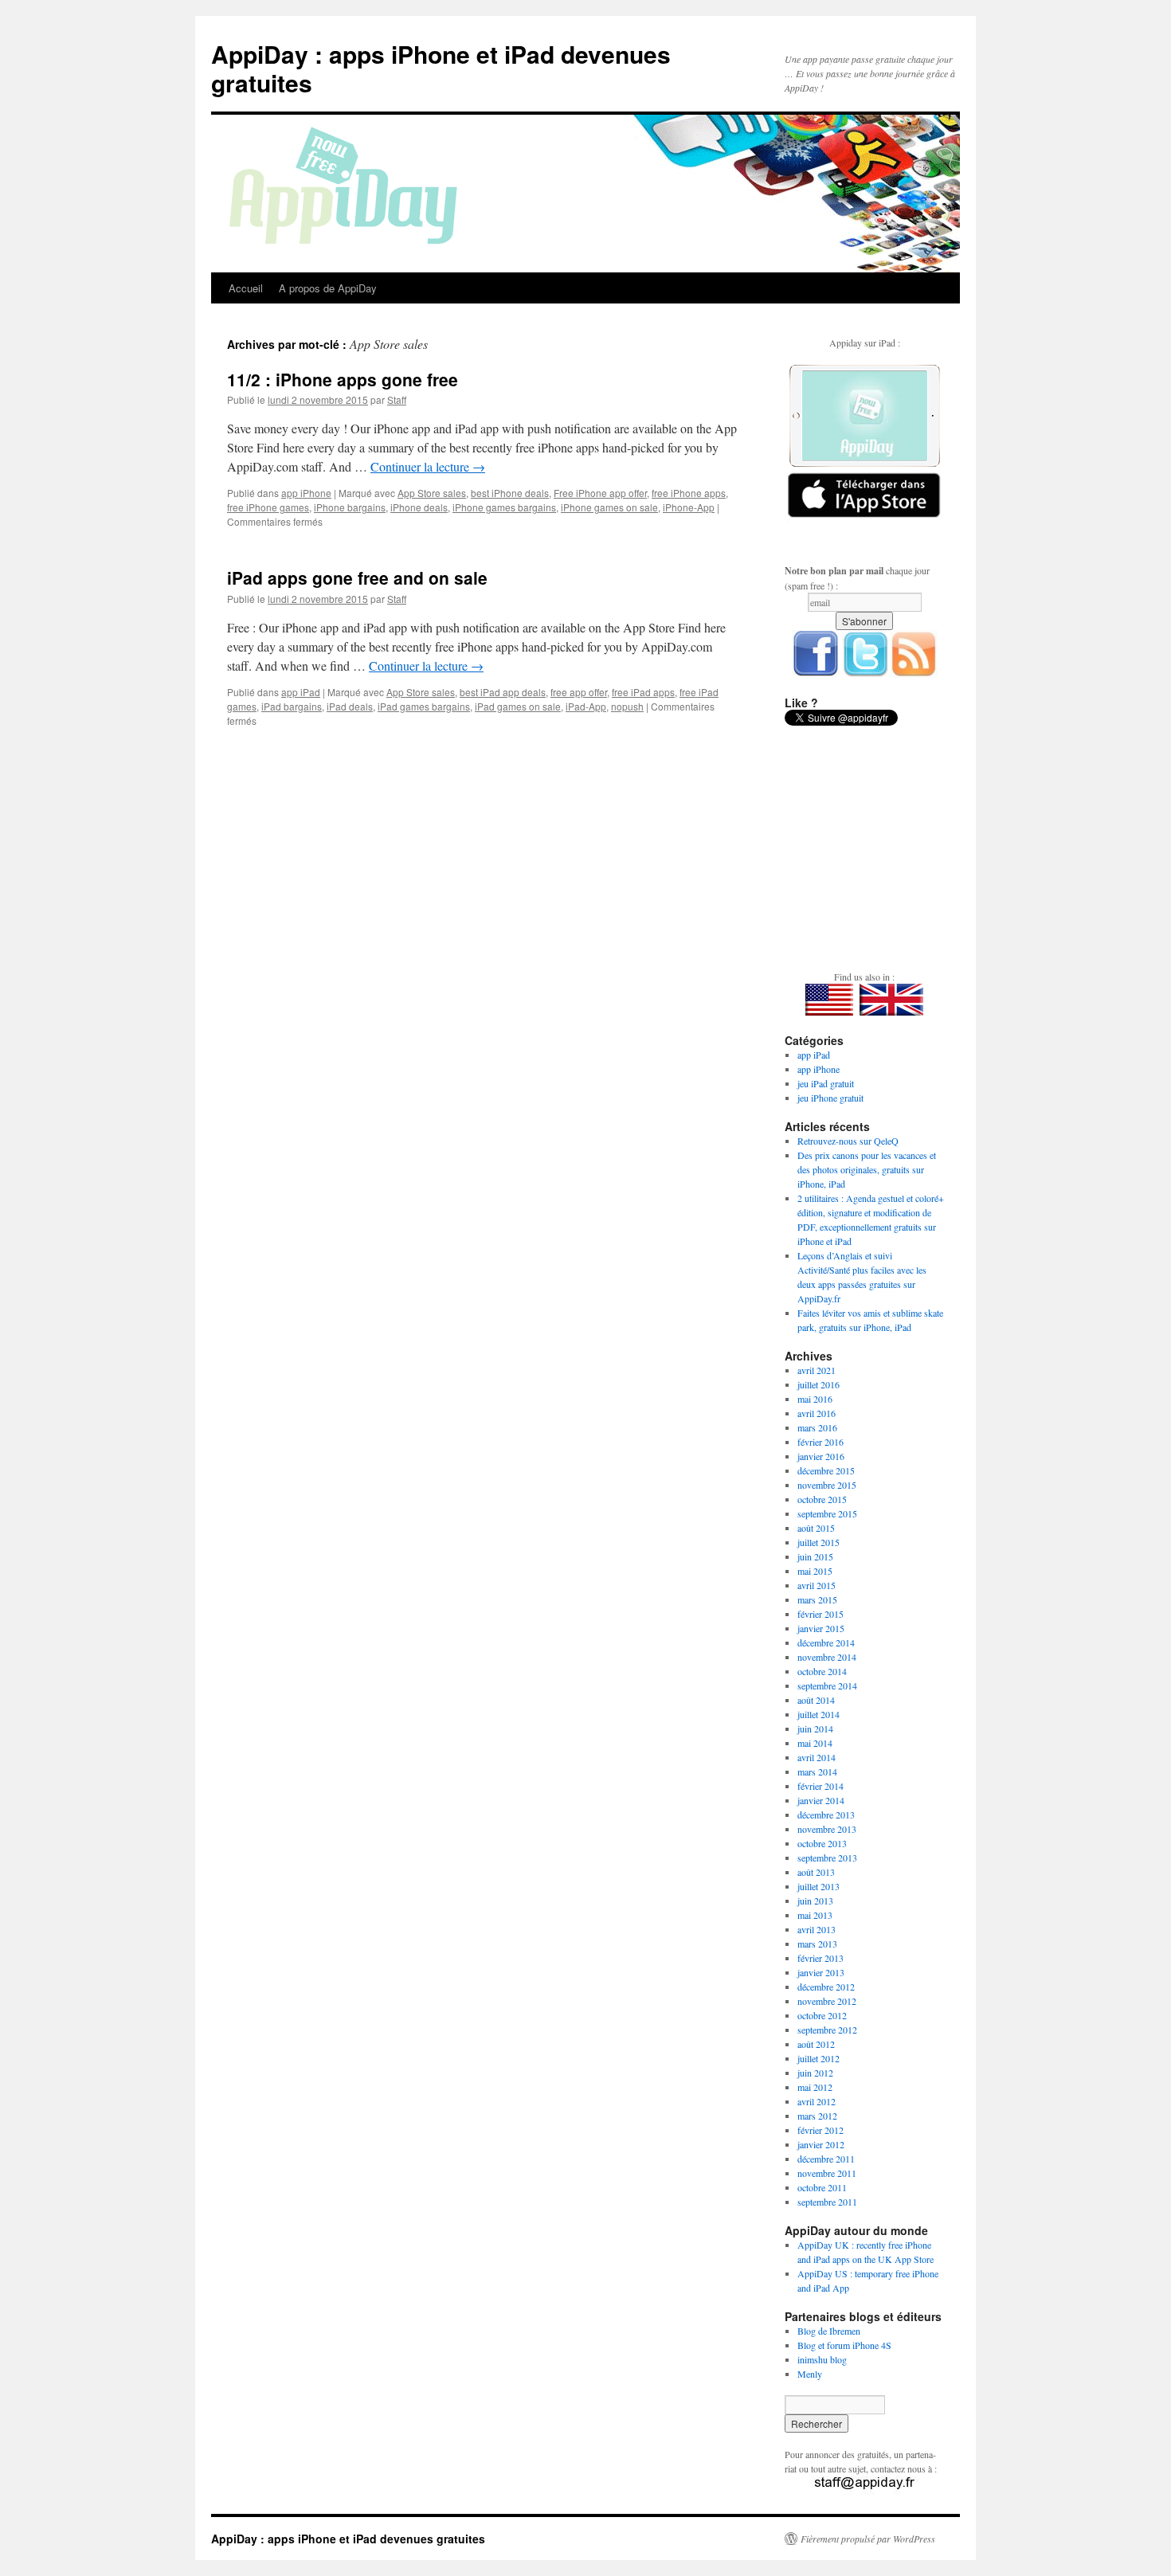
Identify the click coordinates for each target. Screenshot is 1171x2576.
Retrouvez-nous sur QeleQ (848, 1141)
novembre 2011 (827, 2173)
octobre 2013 (822, 1843)
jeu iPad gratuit (826, 1083)
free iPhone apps (689, 493)
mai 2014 (815, 1743)
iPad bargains (292, 706)
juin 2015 (815, 1556)
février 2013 (820, 1958)
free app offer (579, 692)
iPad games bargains (424, 706)
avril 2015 (817, 1585)
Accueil (246, 288)
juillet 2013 (819, 1886)
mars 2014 (817, 1771)
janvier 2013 (821, 1972)
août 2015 (816, 1528)
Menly (810, 2374)
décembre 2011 (826, 2159)
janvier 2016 (821, 1456)
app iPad (301, 692)
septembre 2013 (827, 1858)
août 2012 (816, 2044)
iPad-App (586, 706)
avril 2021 (817, 1370)
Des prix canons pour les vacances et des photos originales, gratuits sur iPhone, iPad (867, 1169)
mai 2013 (815, 1915)
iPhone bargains (350, 507)
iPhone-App (689, 507)
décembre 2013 (826, 1815)
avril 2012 (817, 2101)
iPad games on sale (518, 706)
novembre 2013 (827, 1829)
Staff (397, 399)
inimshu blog (822, 2359)
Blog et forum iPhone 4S (844, 2345)
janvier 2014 (821, 1800)
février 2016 (820, 1442)
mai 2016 (815, 1399)
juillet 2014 (819, 1714)
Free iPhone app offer (600, 493)
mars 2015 (817, 1599)
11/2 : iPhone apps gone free (343, 379)
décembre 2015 (826, 1470)
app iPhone (306, 493)
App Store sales (432, 493)
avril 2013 (817, 1929)
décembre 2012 (826, 1987)
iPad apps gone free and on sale (357, 577)
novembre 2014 (827, 1657)
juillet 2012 (819, 2058)
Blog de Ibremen (829, 2331)
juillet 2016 (819, 1384)
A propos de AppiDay (328, 288)
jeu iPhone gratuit (830, 1098)
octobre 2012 (822, 2015)
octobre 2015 (822, 1499)
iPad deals (350, 706)
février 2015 (820, 1614)
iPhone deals (419, 507)
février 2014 (820, 1786)
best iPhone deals (510, 493)
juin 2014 (815, 1728)
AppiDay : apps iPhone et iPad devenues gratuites (441, 68)
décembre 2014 (826, 1642)
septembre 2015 (827, 1513)
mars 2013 (817, 1944)
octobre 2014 (822, 1671)
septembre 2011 (827, 2202)
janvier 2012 (821, 2144)
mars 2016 (817, 1427)
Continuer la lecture (428, 466)
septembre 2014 (827, 1685)
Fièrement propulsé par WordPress (868, 2539)
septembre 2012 (827, 2030)
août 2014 (816, 1700)
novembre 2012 (827, 2001)
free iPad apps (643, 692)
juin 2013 (815, 1901)
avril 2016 (817, 1413)
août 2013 (816, 1872)
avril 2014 (817, 1757)
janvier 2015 (821, 1628)
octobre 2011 (822, 2187)
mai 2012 (815, 2087)
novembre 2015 (827, 1485)
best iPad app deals (503, 692)
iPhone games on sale (609, 507)
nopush (627, 706)
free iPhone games (268, 507)
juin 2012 (815, 2073)
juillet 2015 (819, 1542)
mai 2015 (815, 1571)
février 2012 (820, 2130)
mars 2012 (817, 2116)
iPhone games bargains (504, 507)
